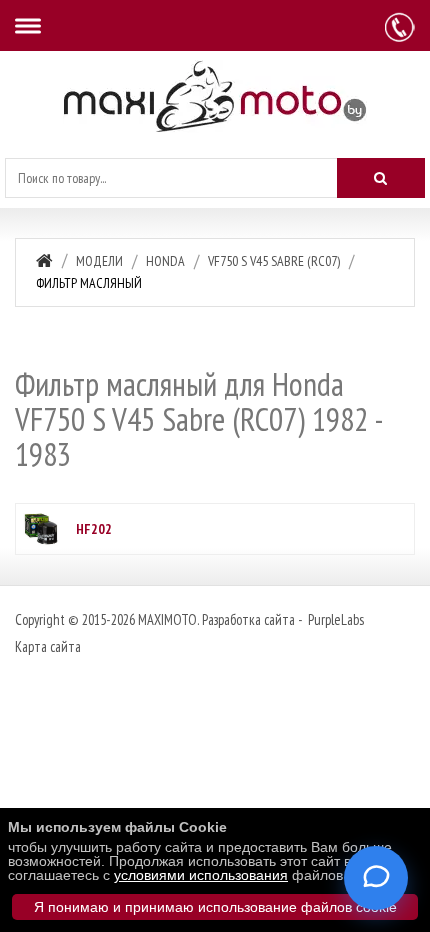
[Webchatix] (376, 878)
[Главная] (44, 260)
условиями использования (201, 875)
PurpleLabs (334, 619)
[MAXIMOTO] (215, 96)
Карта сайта (48, 646)
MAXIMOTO (167, 619)
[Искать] (381, 178)
